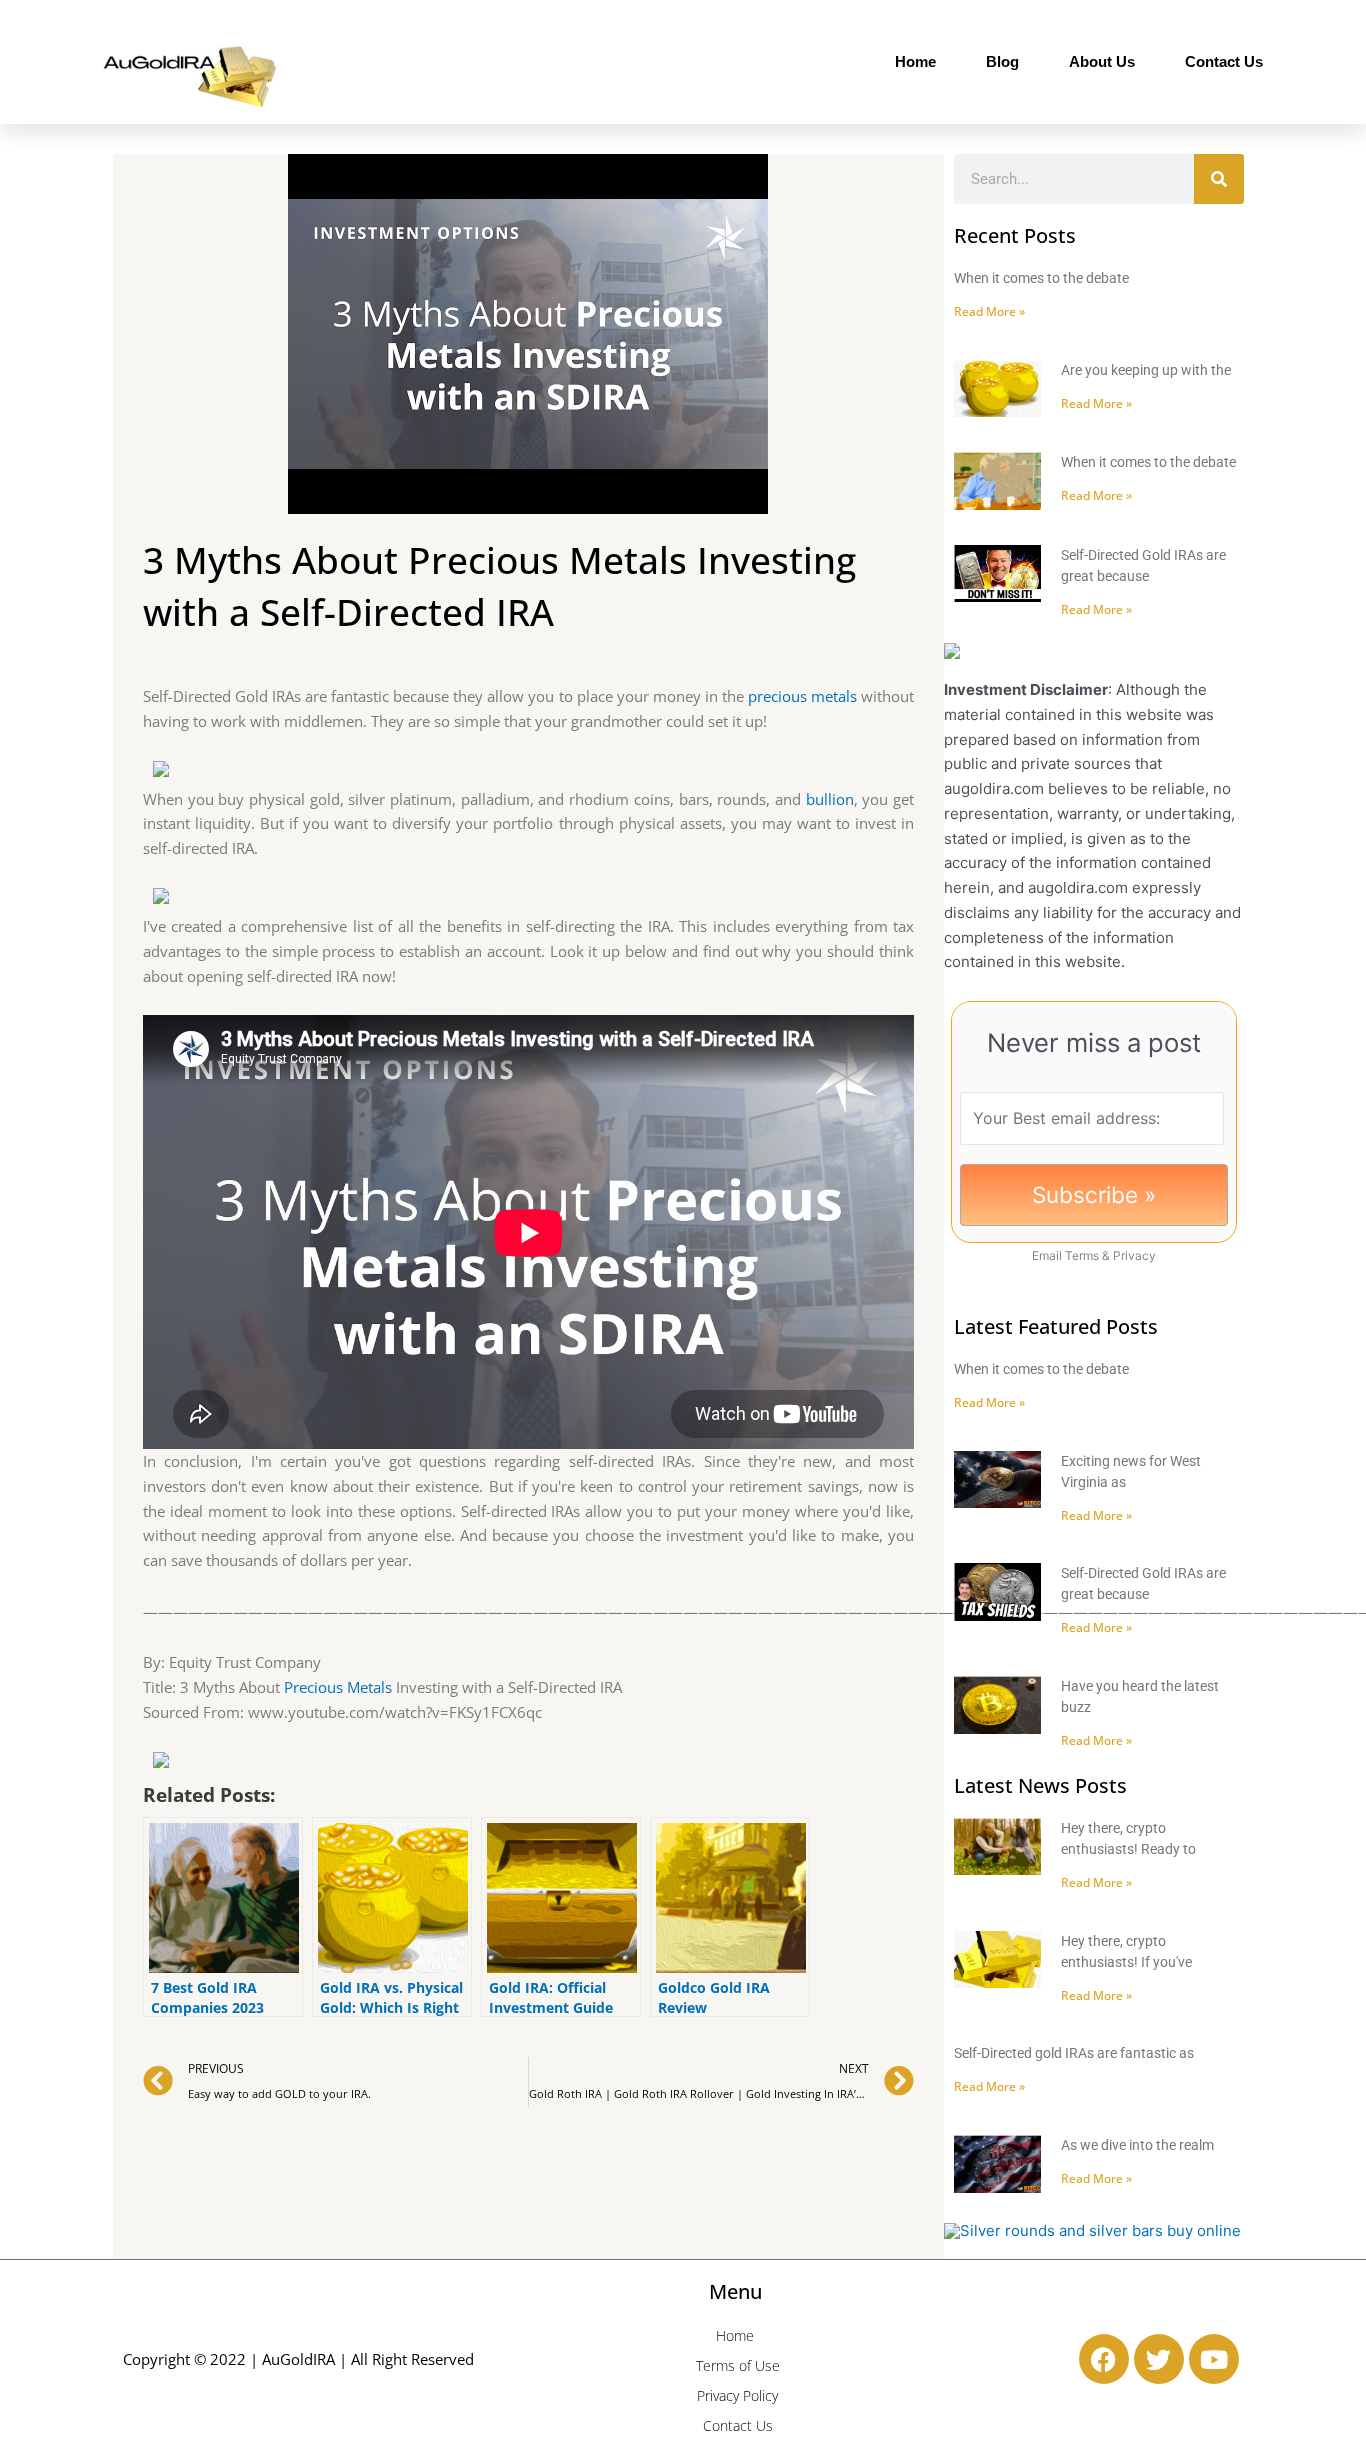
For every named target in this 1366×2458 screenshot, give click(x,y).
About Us (1102, 61)
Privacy (1134, 1255)
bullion (830, 799)
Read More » (989, 311)
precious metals (802, 696)
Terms (1082, 1255)
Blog (1002, 61)
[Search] (1219, 179)
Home (915, 61)
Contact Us (1224, 61)
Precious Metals (338, 1687)
